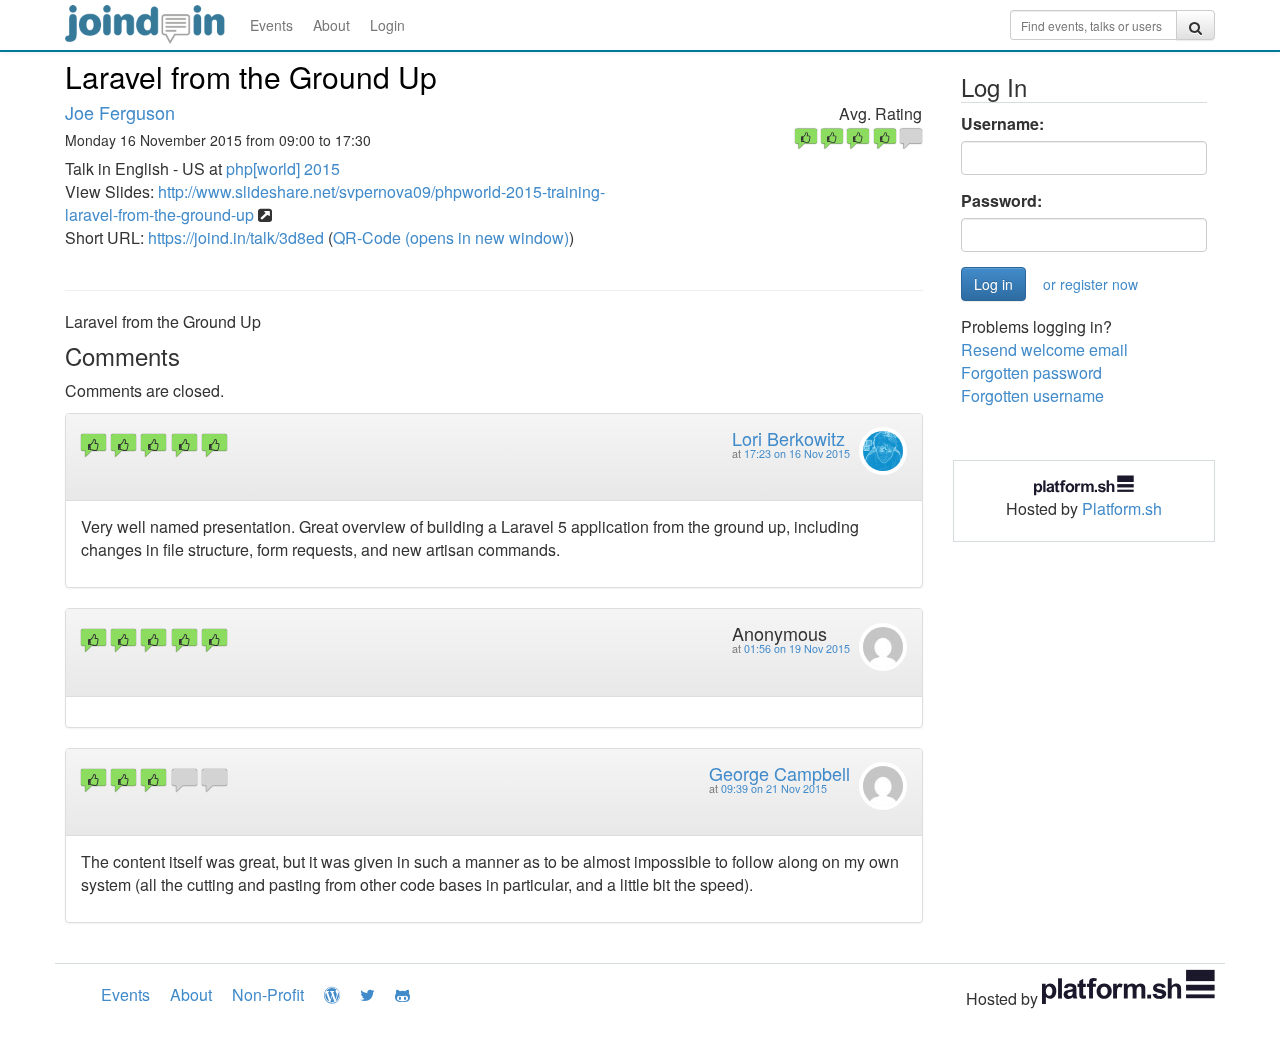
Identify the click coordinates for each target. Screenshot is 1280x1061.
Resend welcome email (1044, 349)
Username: (1002, 124)
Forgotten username (1032, 395)
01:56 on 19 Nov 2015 (797, 648)
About (331, 25)
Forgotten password (1031, 372)
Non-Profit (268, 994)
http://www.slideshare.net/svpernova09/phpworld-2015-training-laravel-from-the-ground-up (335, 203)
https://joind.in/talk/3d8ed (236, 237)
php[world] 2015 (283, 168)
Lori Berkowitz (788, 438)
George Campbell (779, 773)
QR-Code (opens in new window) (451, 237)
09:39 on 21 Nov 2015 (774, 788)
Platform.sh (1122, 508)
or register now (1090, 284)
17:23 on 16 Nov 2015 (797, 453)
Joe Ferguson (120, 112)
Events (271, 25)
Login (387, 25)
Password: (1001, 201)
